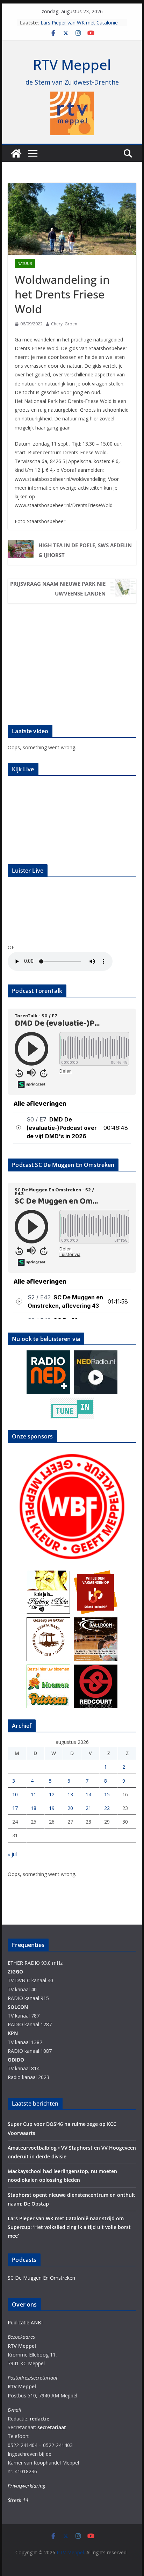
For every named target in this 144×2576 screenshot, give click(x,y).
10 (15, 1794)
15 (107, 1794)
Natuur (25, 264)
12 (52, 1794)
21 (88, 1808)
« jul (12, 1854)
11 (34, 1794)
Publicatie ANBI (25, 2322)
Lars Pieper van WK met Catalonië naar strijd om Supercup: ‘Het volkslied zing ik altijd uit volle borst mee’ (69, 2227)
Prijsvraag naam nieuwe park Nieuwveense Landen (58, 589)
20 (70, 1808)
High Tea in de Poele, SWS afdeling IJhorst (85, 550)
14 (88, 1794)
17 (15, 1808)
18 (34, 1808)
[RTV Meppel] (16, 153)
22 (107, 1808)
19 (52, 1808)
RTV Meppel (72, 64)
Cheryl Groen (64, 324)
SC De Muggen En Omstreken (41, 2278)
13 (70, 1794)
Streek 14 (18, 2500)
